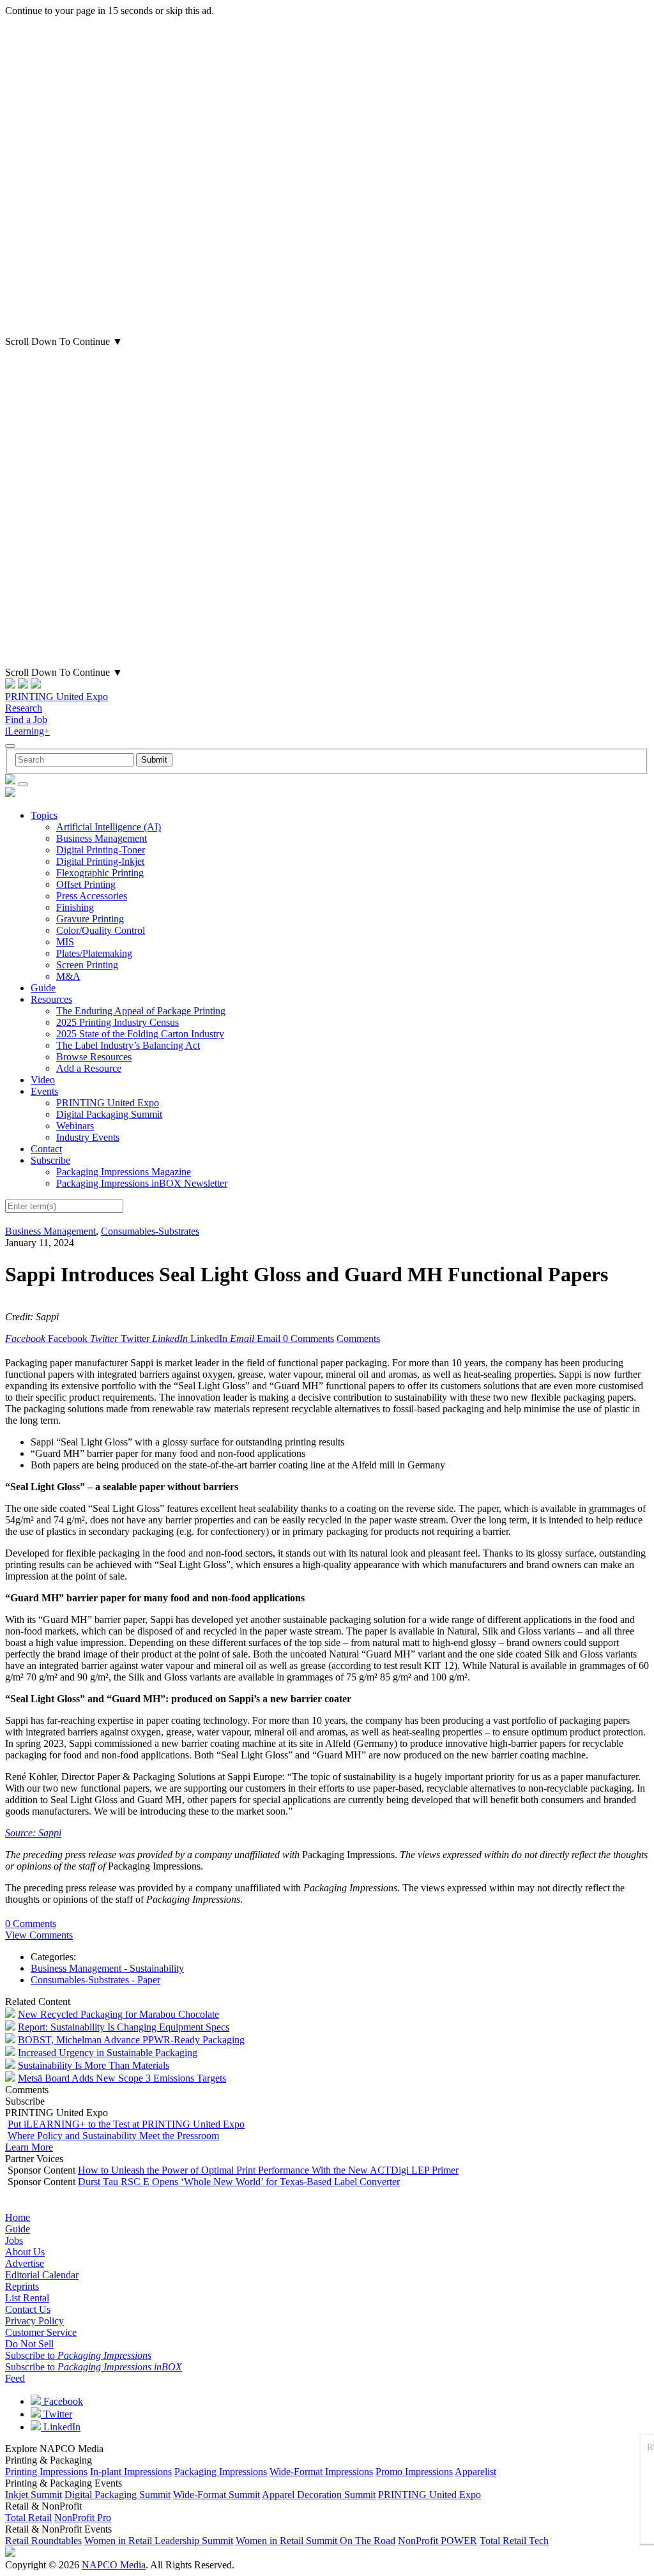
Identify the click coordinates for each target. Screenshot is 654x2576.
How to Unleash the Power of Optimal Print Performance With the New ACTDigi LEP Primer (268, 2170)
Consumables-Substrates (150, 1231)
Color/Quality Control (101, 930)
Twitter (57, 2414)
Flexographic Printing (100, 873)
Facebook (62, 2401)
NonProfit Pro (83, 2518)
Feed (15, 2378)
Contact (46, 1149)
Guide (43, 988)
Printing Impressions (46, 2472)
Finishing (75, 907)
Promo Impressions (414, 2472)
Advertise (25, 2263)
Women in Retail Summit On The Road (316, 2541)
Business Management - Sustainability (107, 1968)
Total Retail (28, 2518)
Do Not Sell (29, 2344)
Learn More (29, 2147)
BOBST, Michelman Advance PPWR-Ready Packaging (131, 2040)
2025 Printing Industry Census (118, 1022)
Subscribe (50, 1160)
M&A (68, 976)
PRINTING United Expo (57, 697)
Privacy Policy (34, 2321)
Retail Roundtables (43, 2541)
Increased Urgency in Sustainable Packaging (108, 2053)
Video (43, 1080)
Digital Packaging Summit (109, 1114)
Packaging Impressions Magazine (124, 1172)
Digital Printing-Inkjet (100, 861)
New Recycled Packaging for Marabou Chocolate (118, 2014)
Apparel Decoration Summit (319, 2495)
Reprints (22, 2286)
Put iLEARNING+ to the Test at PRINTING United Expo (126, 2124)
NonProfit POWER (437, 2541)
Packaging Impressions (221, 2472)
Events (44, 1091)
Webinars (75, 1126)
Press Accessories (92, 896)
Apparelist (475, 2472)
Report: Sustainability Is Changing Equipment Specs (124, 2027)
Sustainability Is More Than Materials (94, 2065)
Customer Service (41, 2332)
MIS (65, 942)
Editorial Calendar (42, 2275)
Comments (358, 1338)
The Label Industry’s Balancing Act (128, 1045)
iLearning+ (27, 731)
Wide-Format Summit (217, 2495)
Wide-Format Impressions (321, 2472)
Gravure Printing (90, 919)
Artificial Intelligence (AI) (109, 827)
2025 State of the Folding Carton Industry (140, 1034)
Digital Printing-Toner (101, 850)
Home (18, 2217)
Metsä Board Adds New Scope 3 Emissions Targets (122, 2078)
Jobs (14, 2240)
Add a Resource (89, 1068)
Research (24, 708)
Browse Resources (94, 1057)
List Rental (27, 2298)
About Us (25, 2252)
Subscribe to (78, 2355)
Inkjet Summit (34, 2495)
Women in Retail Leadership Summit (159, 2541)
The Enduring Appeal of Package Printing (141, 1011)
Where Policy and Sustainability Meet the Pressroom (113, 2136)
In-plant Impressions (131, 2472)
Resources (51, 999)
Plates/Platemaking (94, 953)
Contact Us (28, 2309)
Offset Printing (86, 884)
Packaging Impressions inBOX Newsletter (142, 1183)
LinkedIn (61, 2427)
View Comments (39, 1935)
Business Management (102, 838)
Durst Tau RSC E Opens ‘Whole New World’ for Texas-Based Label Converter (239, 2182)
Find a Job (26, 720)
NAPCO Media (114, 2565)
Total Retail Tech (514, 2541)
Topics (44, 815)
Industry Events (88, 1137)
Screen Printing (87, 965)
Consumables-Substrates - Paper (95, 1980)
